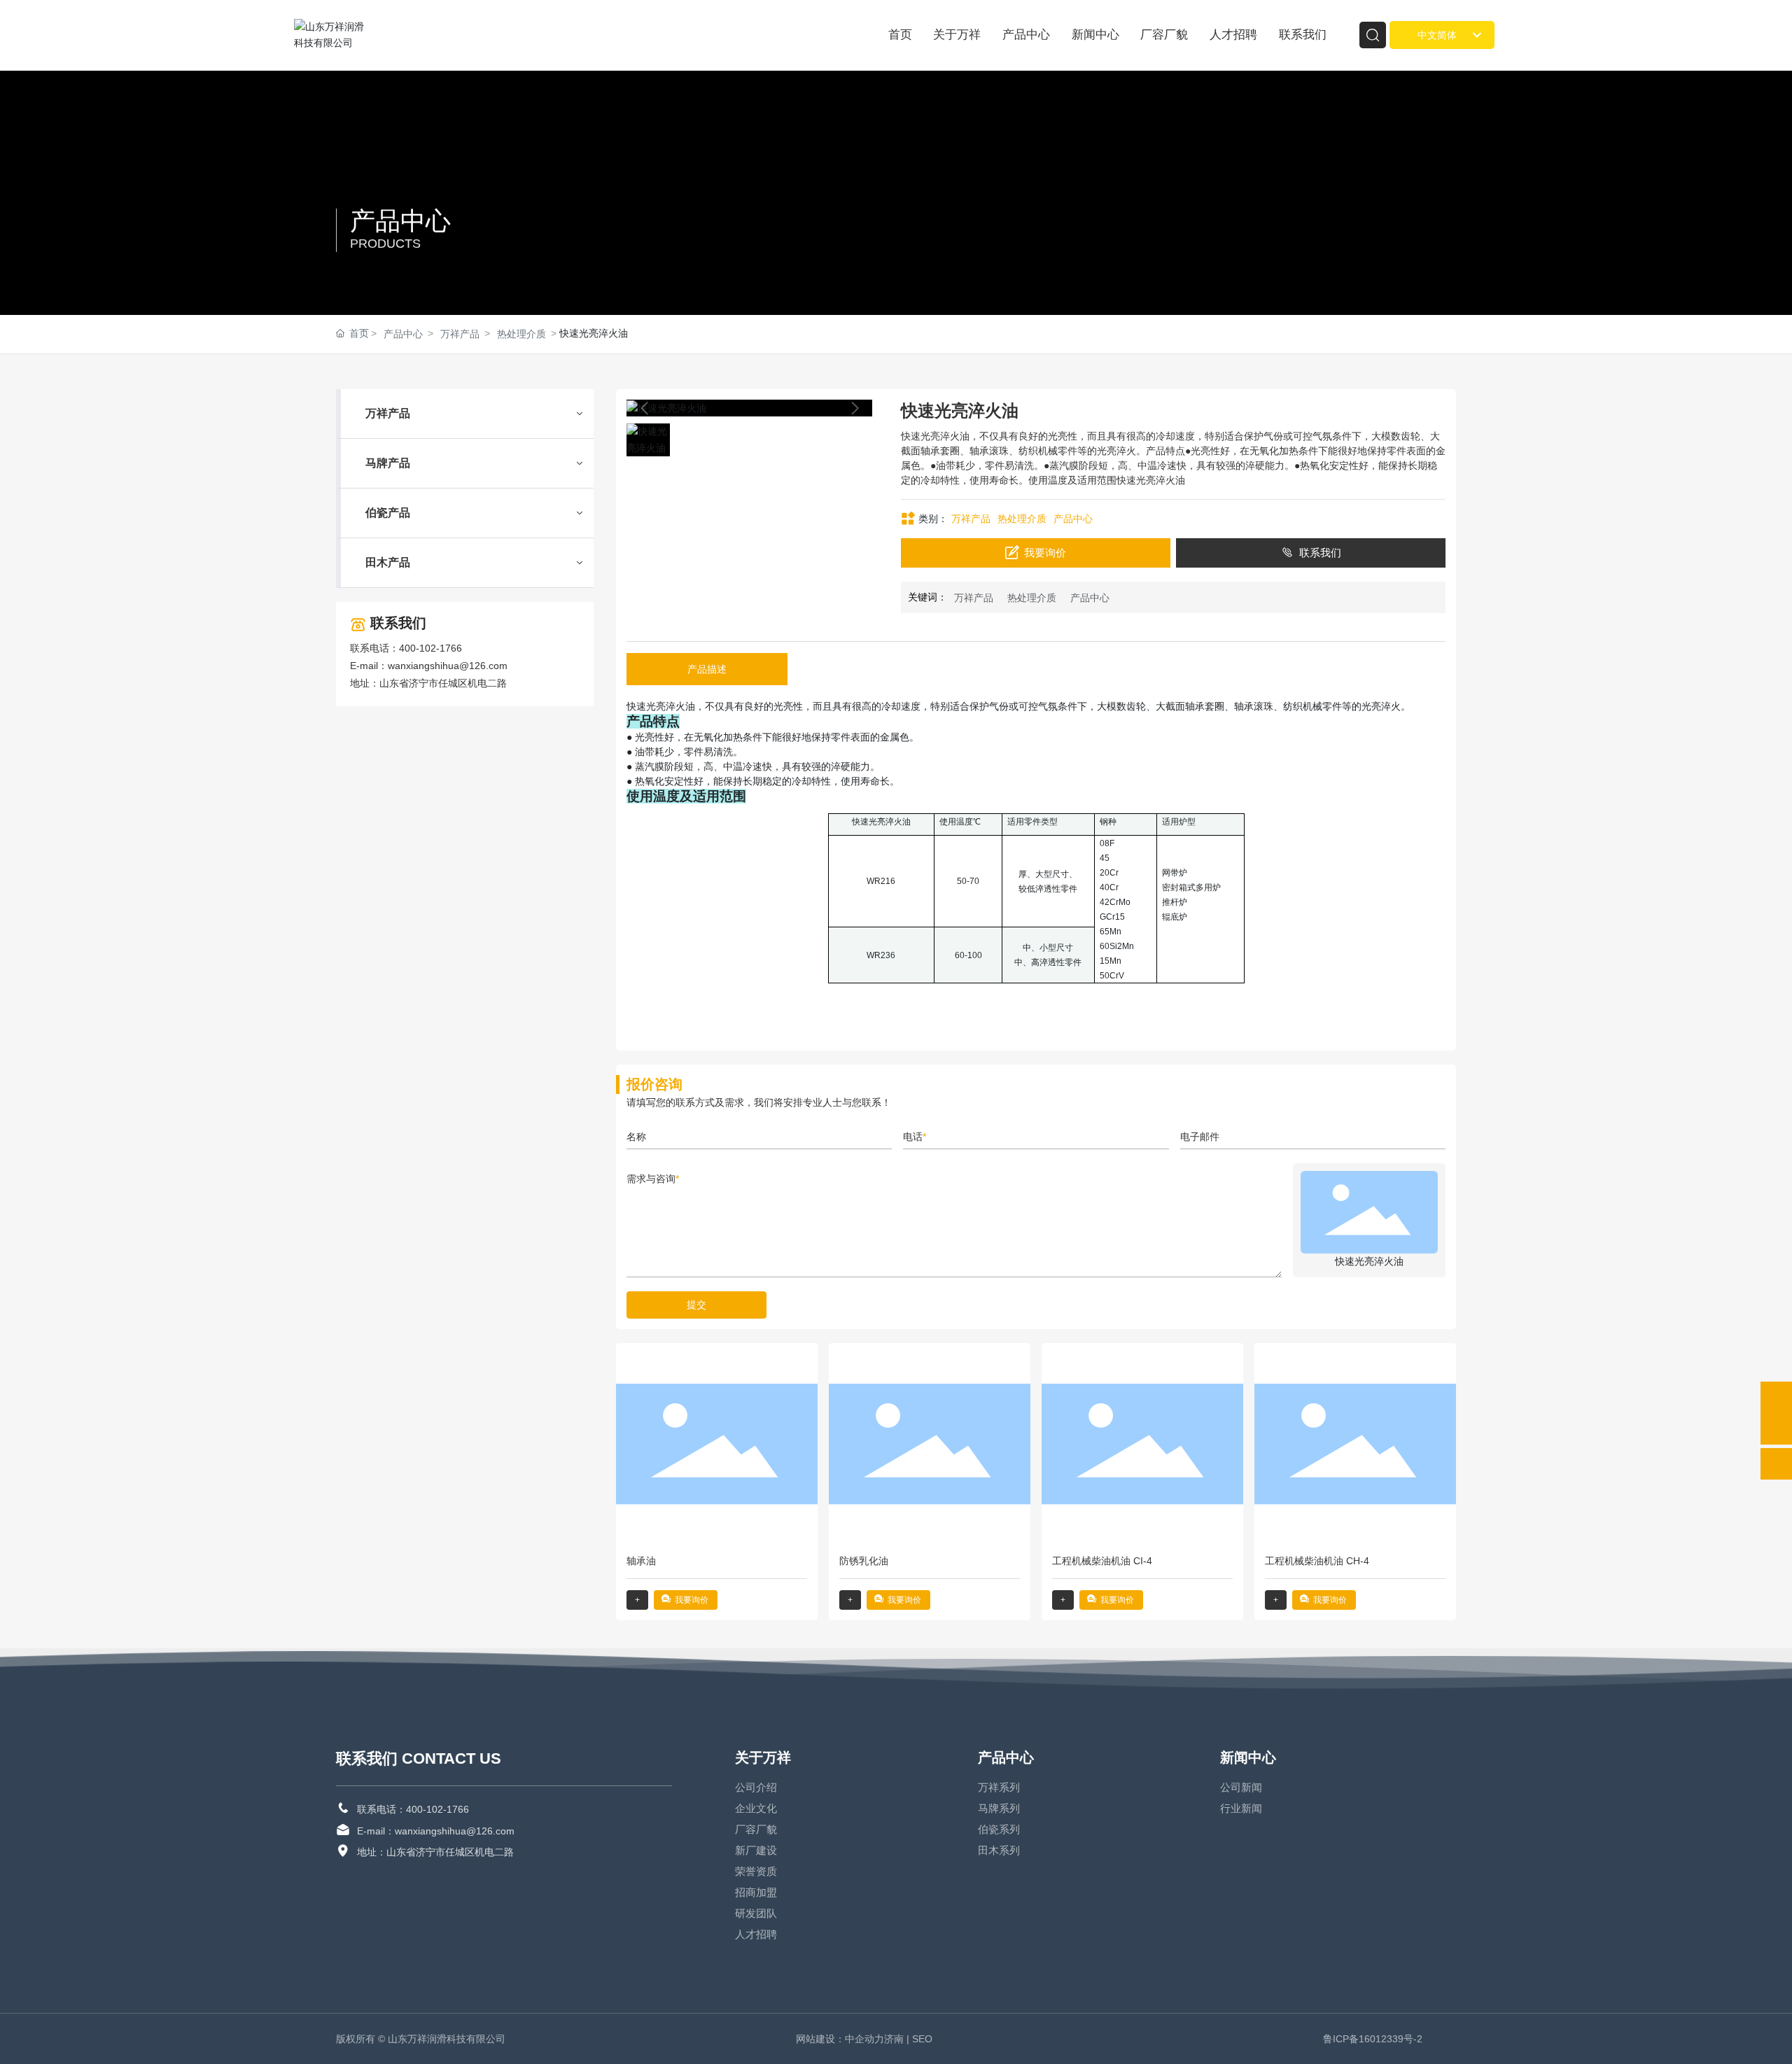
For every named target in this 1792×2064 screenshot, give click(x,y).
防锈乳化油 (864, 1561)
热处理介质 (521, 334)
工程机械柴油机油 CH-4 (1317, 1561)
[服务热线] (1776, 1397)
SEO (924, 2039)
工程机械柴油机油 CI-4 (1102, 1561)
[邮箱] (1776, 1429)
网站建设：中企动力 (840, 2039)
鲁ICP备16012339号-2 (1373, 2039)
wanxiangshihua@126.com (448, 666)
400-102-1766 (430, 648)
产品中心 (400, 221)
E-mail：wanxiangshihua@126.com (436, 1831)
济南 (894, 2039)
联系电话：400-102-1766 (413, 1809)
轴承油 (641, 1561)
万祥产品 (460, 334)
